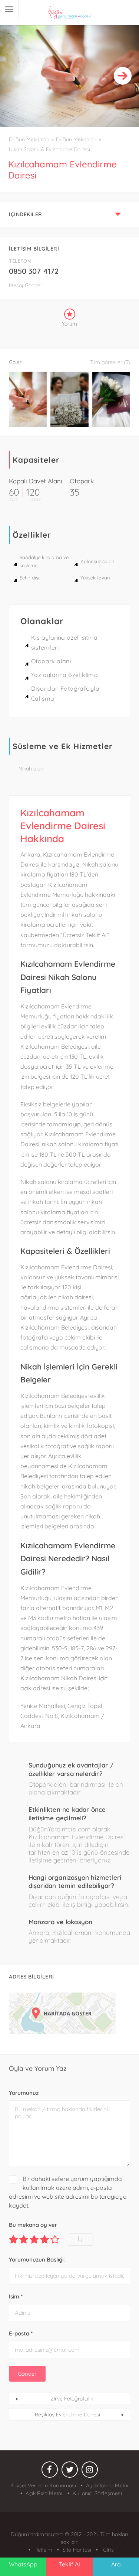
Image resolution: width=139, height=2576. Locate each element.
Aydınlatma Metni (107, 2485)
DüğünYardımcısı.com (38, 2534)
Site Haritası (77, 2550)
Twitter (70, 2471)
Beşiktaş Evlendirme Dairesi (67, 2415)
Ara (116, 2564)
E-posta (21, 2333)
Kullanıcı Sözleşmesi (97, 2493)
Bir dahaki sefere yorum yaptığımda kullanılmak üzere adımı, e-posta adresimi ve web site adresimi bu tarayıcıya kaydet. (68, 2192)
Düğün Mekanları (29, 139)
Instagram (90, 2471)
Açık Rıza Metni (44, 2493)
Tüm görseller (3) (110, 362)
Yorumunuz (24, 2093)
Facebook (50, 2471)
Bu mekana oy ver (33, 2225)
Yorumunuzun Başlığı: (37, 2259)
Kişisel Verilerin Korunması (43, 2485)
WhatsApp (23, 2564)
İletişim (43, 2550)
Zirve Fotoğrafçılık (72, 2399)
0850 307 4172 (34, 271)
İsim (16, 2296)
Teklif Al (69, 2564)
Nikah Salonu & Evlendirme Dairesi (49, 149)
